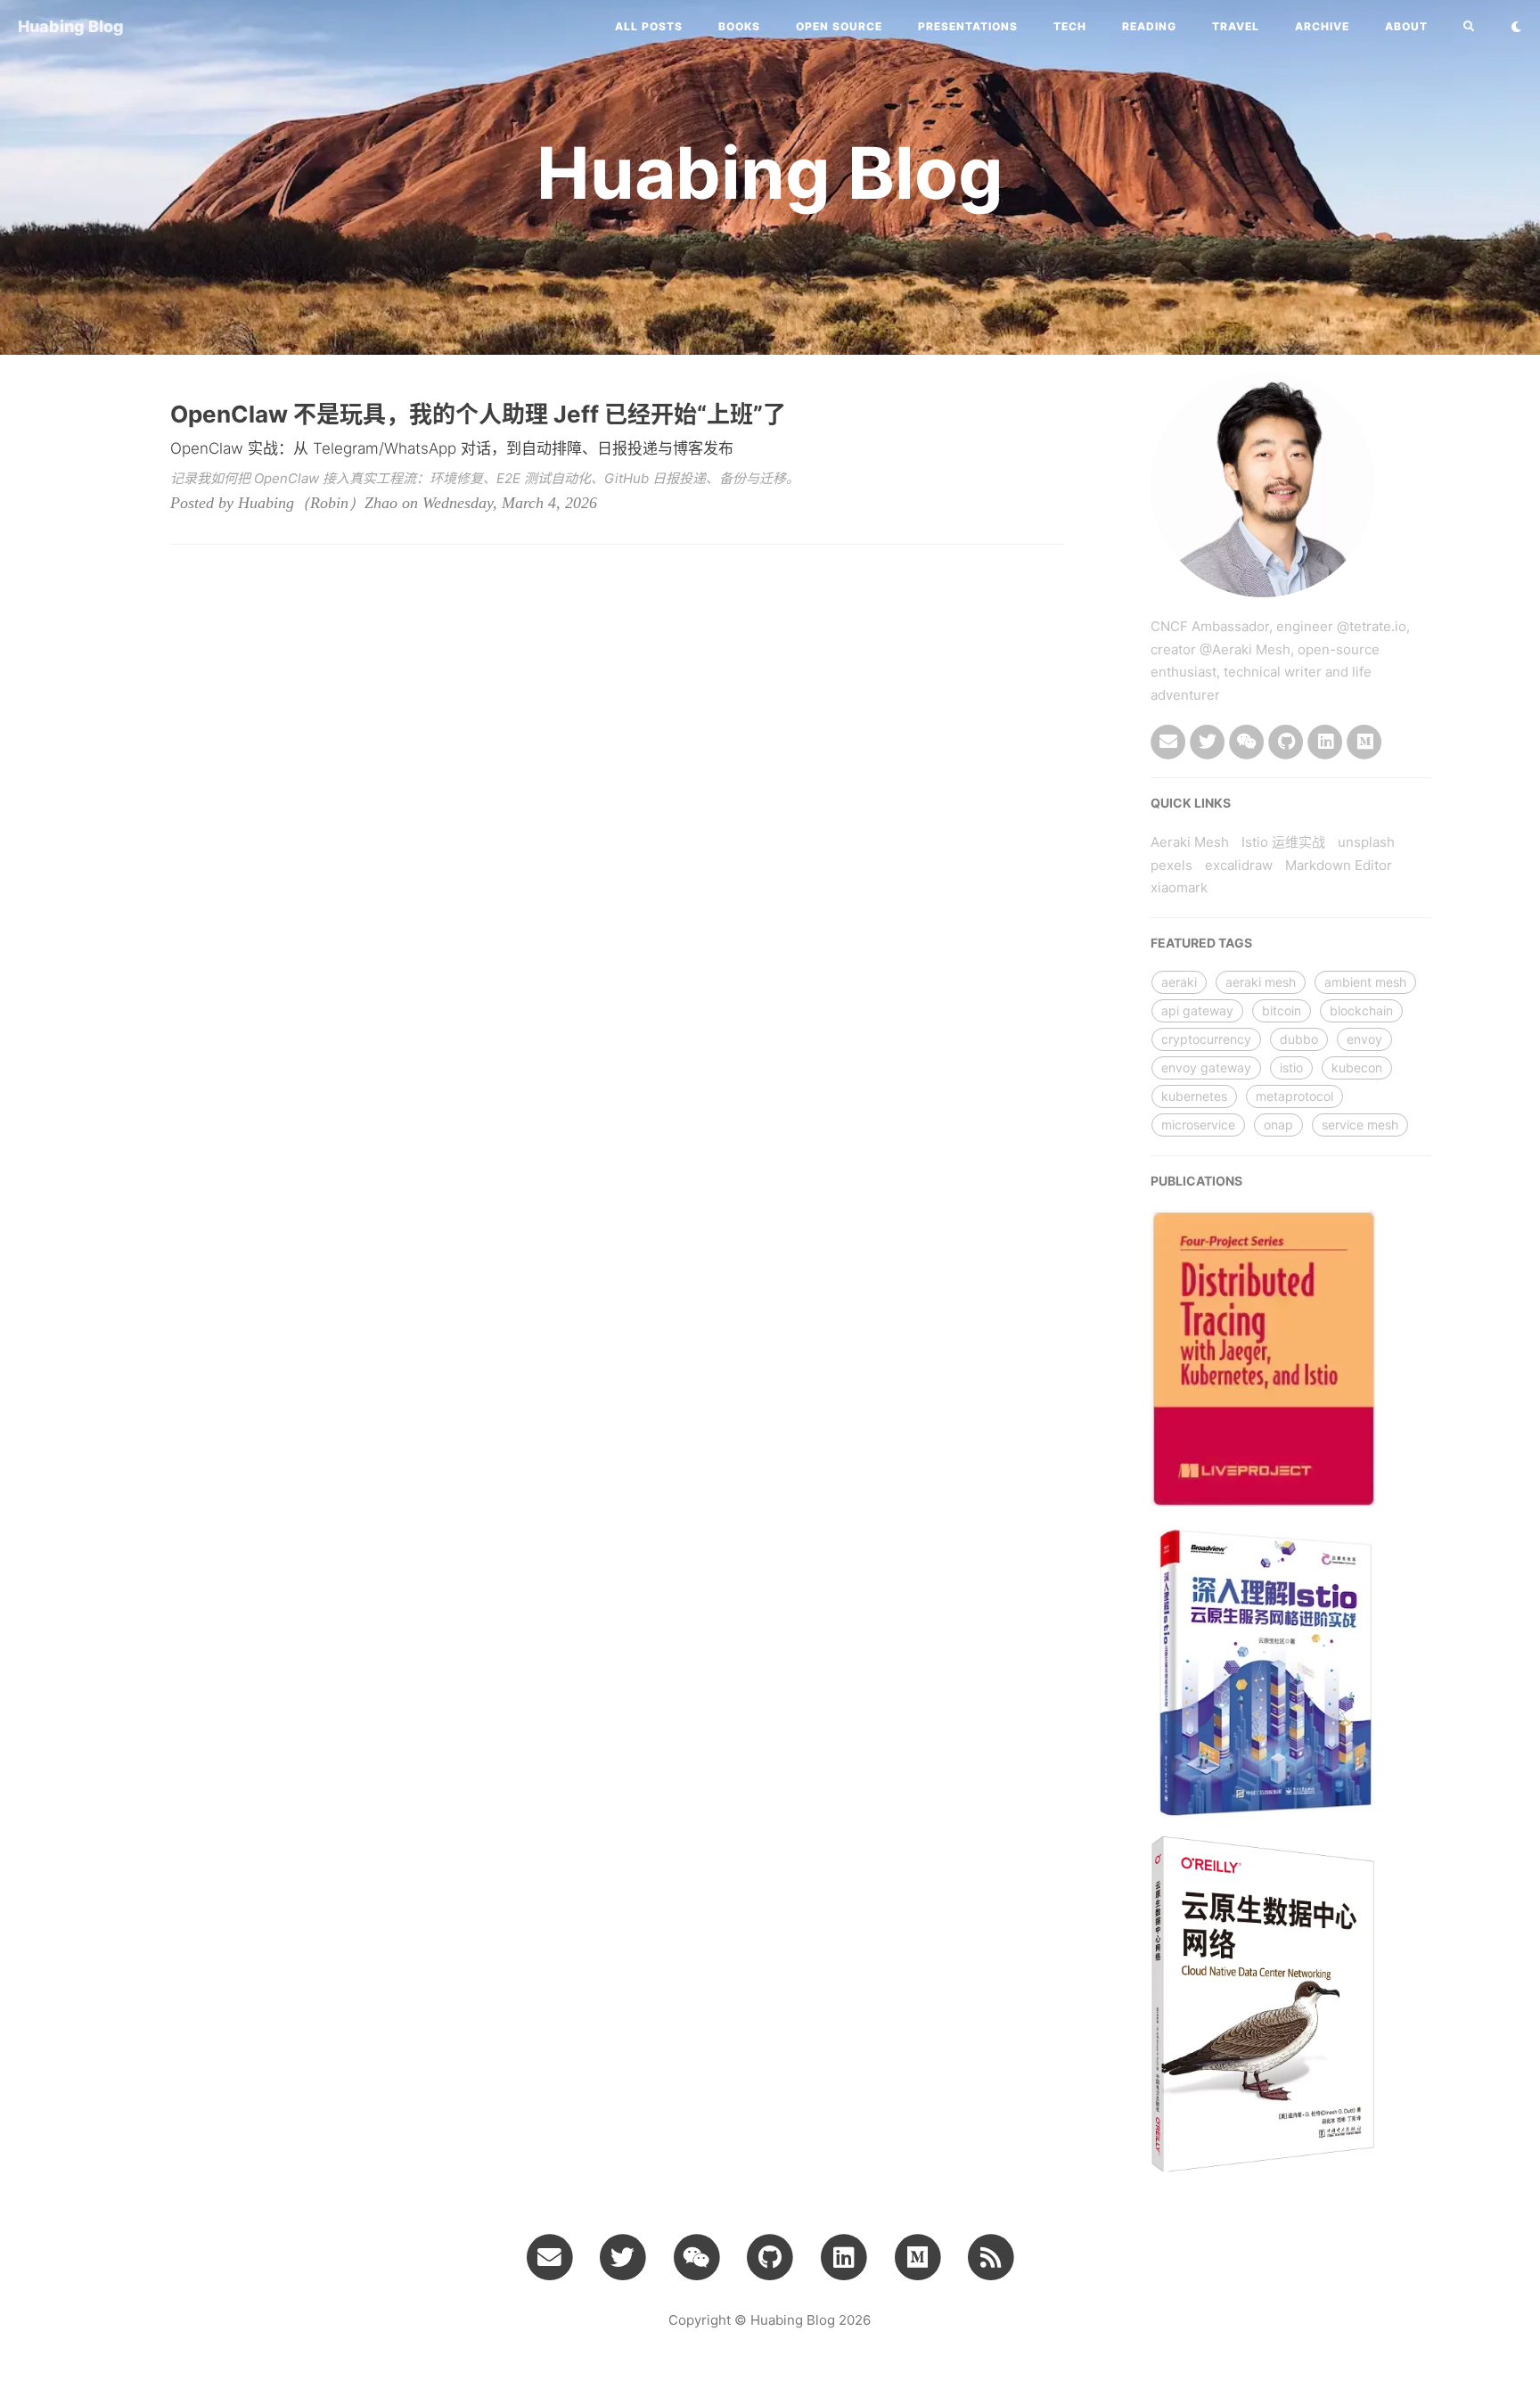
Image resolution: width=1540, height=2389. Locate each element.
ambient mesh (1365, 982)
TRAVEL (1236, 26)
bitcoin (1282, 1010)
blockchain (1361, 1010)
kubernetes (1194, 1096)
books (739, 26)
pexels (1171, 865)
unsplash (1366, 842)
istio (1291, 1067)
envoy (1364, 1039)
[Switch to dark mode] (1516, 27)
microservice (1198, 1125)
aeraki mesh (1261, 982)
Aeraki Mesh (1190, 842)
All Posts (649, 26)
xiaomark (1179, 887)
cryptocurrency (1206, 1039)
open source (839, 26)
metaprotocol (1294, 1096)
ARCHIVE (1322, 26)
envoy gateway (1206, 1067)
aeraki (1179, 982)
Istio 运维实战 (1283, 842)
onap (1278, 1125)
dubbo (1299, 1039)
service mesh (1360, 1125)
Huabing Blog (71, 26)
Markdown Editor (1339, 865)
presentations (968, 26)
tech (1070, 26)
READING (1149, 26)
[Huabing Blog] (991, 2257)
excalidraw (1239, 865)
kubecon (1357, 1067)
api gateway (1197, 1010)
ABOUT (1406, 26)
